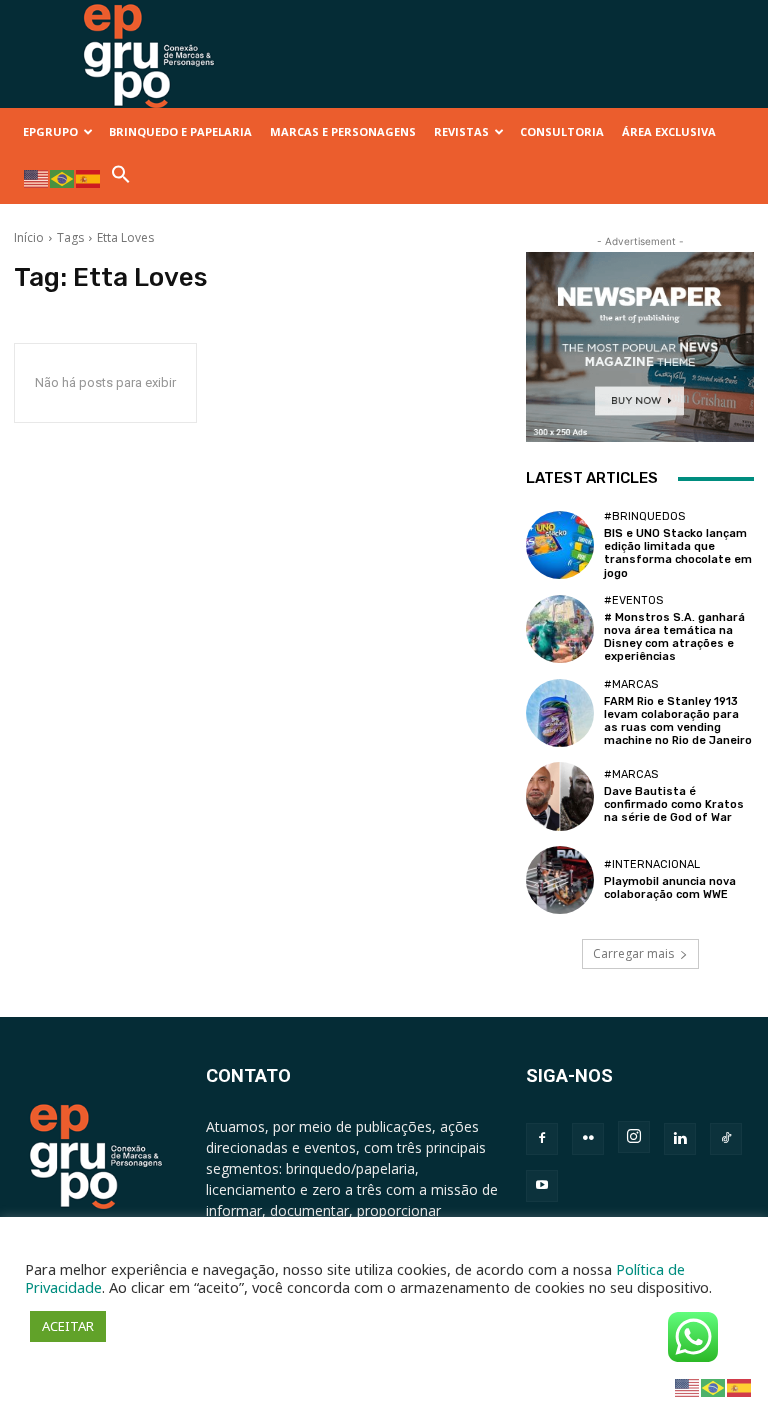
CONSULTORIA (562, 131)
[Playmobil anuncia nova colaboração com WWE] (560, 880)
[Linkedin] (680, 1139)
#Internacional (652, 864)
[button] (121, 179)
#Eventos (633, 600)
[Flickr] (588, 1139)
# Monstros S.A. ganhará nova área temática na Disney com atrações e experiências (674, 637)
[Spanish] (89, 177)
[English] (37, 177)
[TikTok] (726, 1139)
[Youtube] (542, 1186)
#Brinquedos (644, 516)
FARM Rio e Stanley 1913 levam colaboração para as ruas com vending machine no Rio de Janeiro (678, 721)
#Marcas (631, 684)
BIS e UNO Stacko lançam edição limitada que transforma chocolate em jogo (678, 553)
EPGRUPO (50, 131)
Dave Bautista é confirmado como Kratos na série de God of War (674, 804)
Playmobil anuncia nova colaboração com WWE (670, 888)
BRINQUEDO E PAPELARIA (180, 131)
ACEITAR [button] (68, 1326)
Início (29, 237)
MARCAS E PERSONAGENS (343, 131)
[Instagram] (634, 1137)
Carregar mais (633, 953)
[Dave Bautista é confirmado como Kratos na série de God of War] (560, 796)
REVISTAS (461, 131)
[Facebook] (542, 1139)
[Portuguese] (63, 177)
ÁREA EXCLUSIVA (669, 131)
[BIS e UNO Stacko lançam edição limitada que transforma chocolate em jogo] (560, 545)
